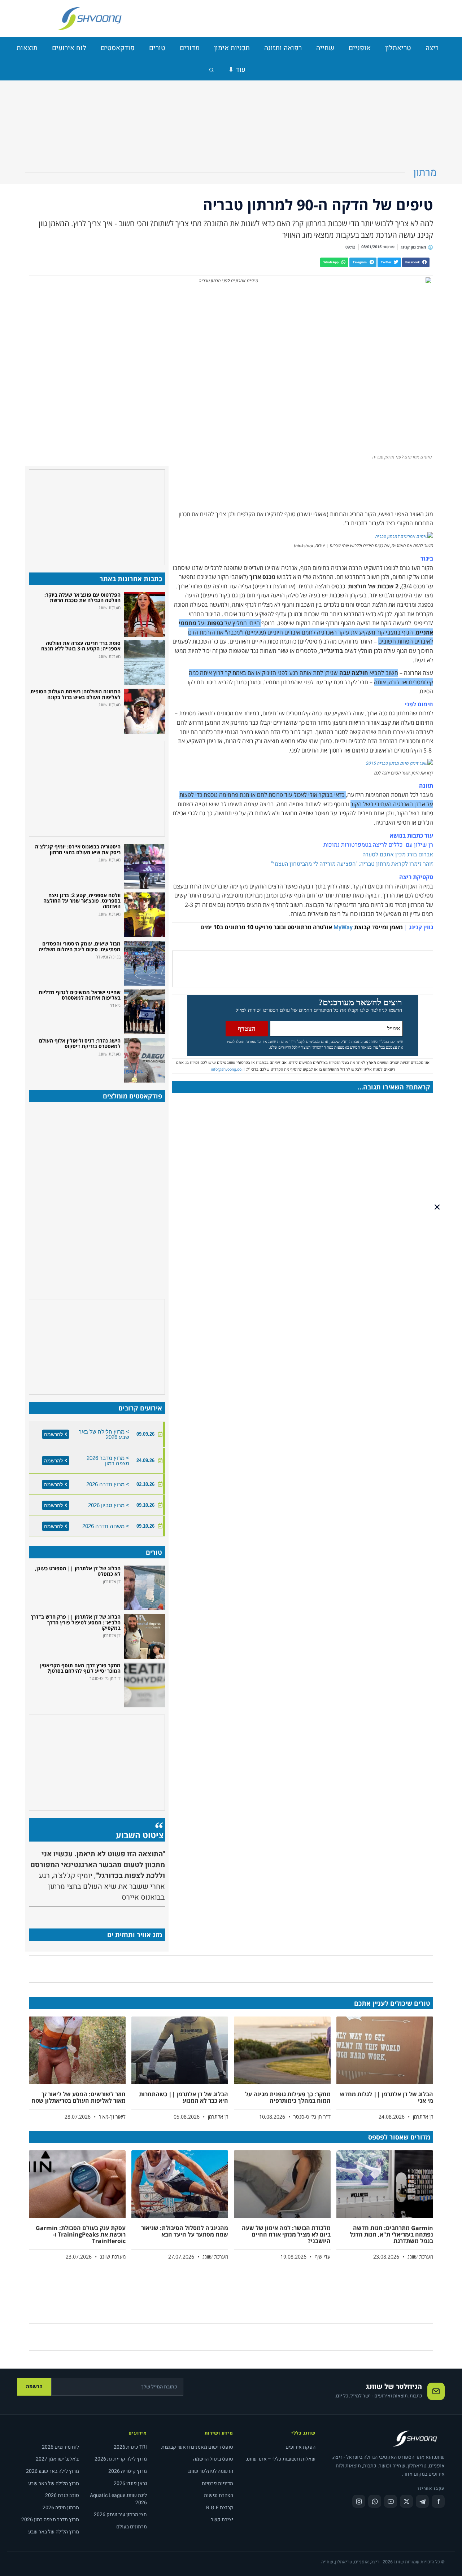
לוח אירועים (69, 48)
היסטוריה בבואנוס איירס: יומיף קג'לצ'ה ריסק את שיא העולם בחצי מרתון (78, 849)
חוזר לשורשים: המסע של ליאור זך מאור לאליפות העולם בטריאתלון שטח (79, 2097)
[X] (406, 2501)
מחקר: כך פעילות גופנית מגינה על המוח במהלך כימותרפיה (288, 2097)
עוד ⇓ (237, 70)
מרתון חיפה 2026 (61, 2508)
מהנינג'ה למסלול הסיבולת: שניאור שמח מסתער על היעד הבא (185, 2231)
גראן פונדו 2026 (130, 2483)
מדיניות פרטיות (217, 2483)
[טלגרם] (422, 2501)
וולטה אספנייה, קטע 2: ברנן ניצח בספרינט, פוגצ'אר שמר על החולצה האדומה (82, 901)
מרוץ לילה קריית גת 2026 (121, 2459)
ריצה (432, 48)
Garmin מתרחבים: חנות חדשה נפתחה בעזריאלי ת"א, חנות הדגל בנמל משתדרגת (391, 2234)
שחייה (325, 48)
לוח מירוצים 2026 (60, 2447)
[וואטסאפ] (375, 2501)
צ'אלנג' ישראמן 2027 (57, 2459)
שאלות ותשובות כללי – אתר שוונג (281, 2459)
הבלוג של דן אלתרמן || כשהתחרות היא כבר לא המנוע (184, 2097)
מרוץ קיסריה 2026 (128, 2471)
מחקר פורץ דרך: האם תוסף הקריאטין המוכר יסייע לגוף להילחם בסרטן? (80, 1668)
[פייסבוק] (438, 2501)
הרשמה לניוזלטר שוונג (210, 2471)
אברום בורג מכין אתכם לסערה (397, 855)
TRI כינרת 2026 (130, 2447)
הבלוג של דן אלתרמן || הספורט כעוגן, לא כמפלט (78, 1571)
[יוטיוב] (391, 2501)
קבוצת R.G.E (220, 2508)
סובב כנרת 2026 (62, 2495)
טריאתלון (398, 48)
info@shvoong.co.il (228, 1069)
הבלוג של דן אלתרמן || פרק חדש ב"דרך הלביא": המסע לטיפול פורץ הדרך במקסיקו (76, 1622)
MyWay (343, 927)
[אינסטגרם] (359, 2501)
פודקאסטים (118, 48)
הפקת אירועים (300, 2447)
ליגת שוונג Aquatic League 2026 (118, 2499)
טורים (157, 48)
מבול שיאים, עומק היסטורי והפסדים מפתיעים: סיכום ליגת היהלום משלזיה (80, 946)
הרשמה (34, 2386)
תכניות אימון (232, 48)
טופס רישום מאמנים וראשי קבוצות (197, 2447)
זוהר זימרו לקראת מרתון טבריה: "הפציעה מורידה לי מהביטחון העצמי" (351, 864)
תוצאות (27, 48)
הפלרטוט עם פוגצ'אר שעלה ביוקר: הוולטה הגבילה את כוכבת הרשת (82, 597)
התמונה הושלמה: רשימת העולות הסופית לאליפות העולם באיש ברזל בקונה (75, 694)
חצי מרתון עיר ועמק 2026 (120, 2514)
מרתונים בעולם (132, 2527)
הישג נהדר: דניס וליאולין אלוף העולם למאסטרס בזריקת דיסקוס (80, 1043)
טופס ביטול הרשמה (213, 2459)
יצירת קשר (222, 2520)
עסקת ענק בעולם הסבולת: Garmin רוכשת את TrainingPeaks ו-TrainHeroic (81, 2234)
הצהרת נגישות (219, 2495)
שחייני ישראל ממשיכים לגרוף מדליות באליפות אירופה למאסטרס (80, 995)
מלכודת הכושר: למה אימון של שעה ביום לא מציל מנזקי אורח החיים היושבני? (286, 2234)
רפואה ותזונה (283, 48)
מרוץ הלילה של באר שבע (54, 2483)
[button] (416, 262)
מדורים (190, 48)
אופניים (360, 48)
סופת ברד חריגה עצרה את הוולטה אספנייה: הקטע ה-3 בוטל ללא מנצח (81, 646)
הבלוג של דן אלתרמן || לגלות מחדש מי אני (387, 2097)
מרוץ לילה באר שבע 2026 (53, 2471)
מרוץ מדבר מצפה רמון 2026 (50, 2520)
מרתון (425, 173)
